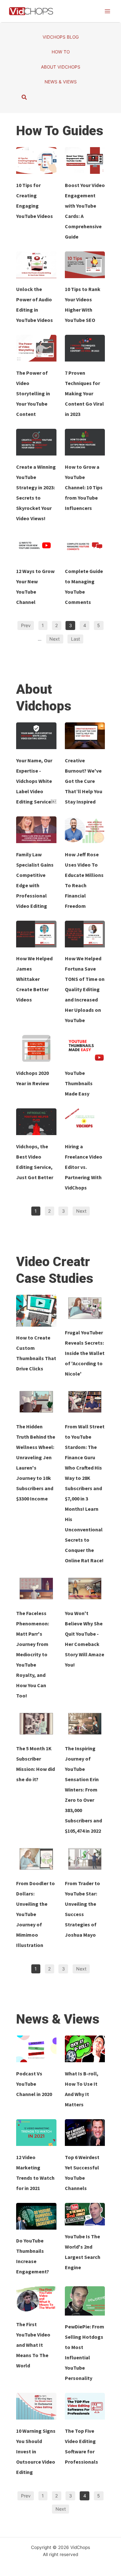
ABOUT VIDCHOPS (61, 67)
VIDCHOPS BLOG (61, 37)
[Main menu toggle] (107, 11)
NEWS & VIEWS (61, 82)
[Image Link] (36, 160)
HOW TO (61, 52)
